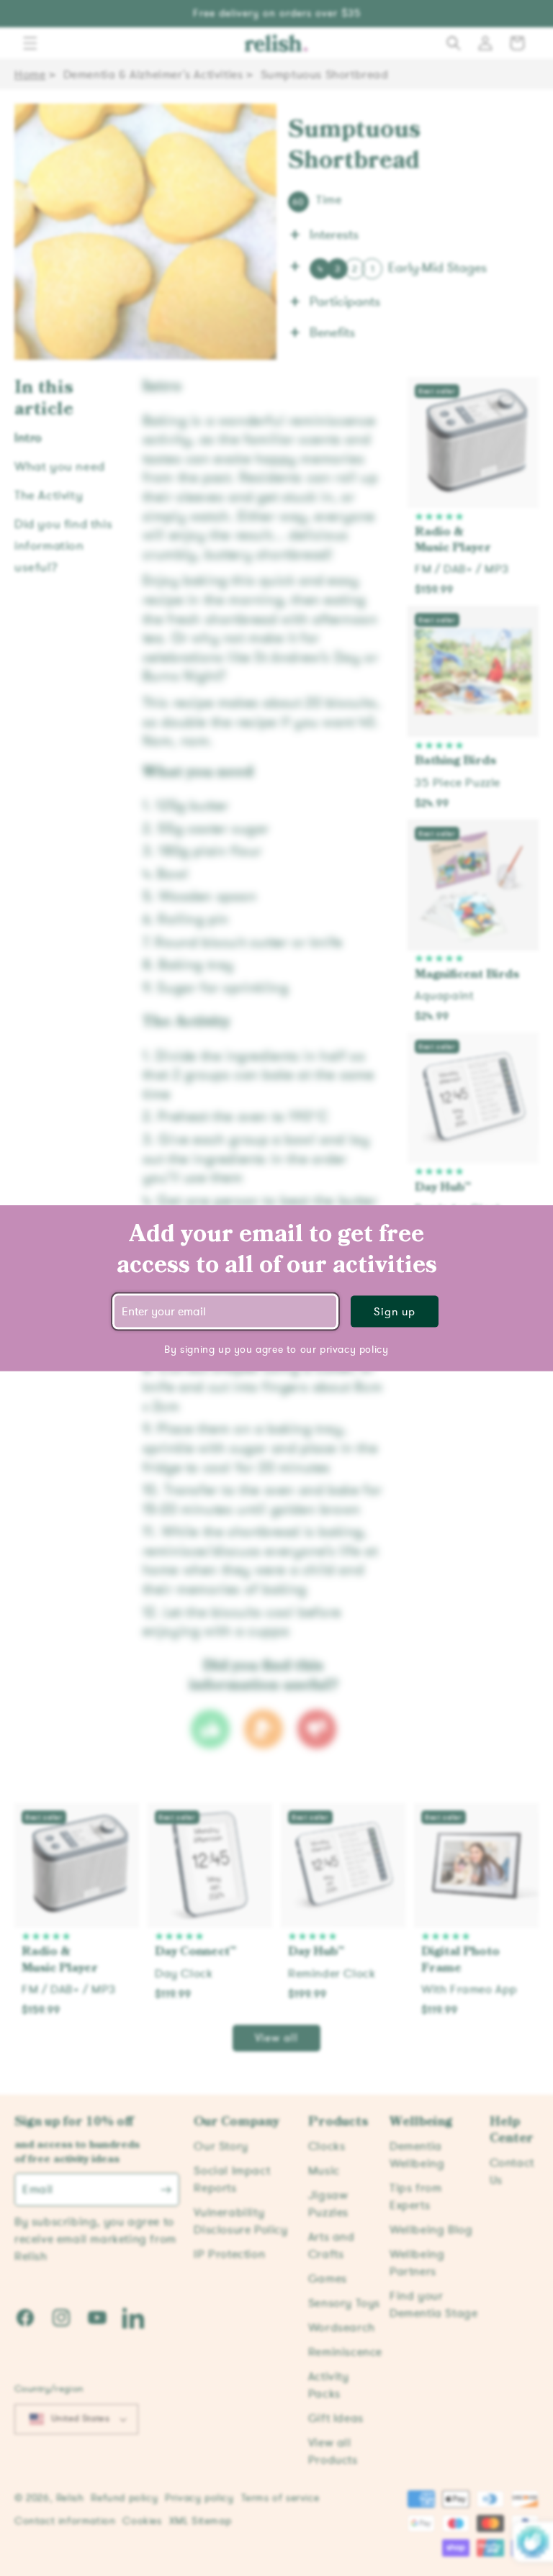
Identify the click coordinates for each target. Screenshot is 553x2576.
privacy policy (354, 1349)
